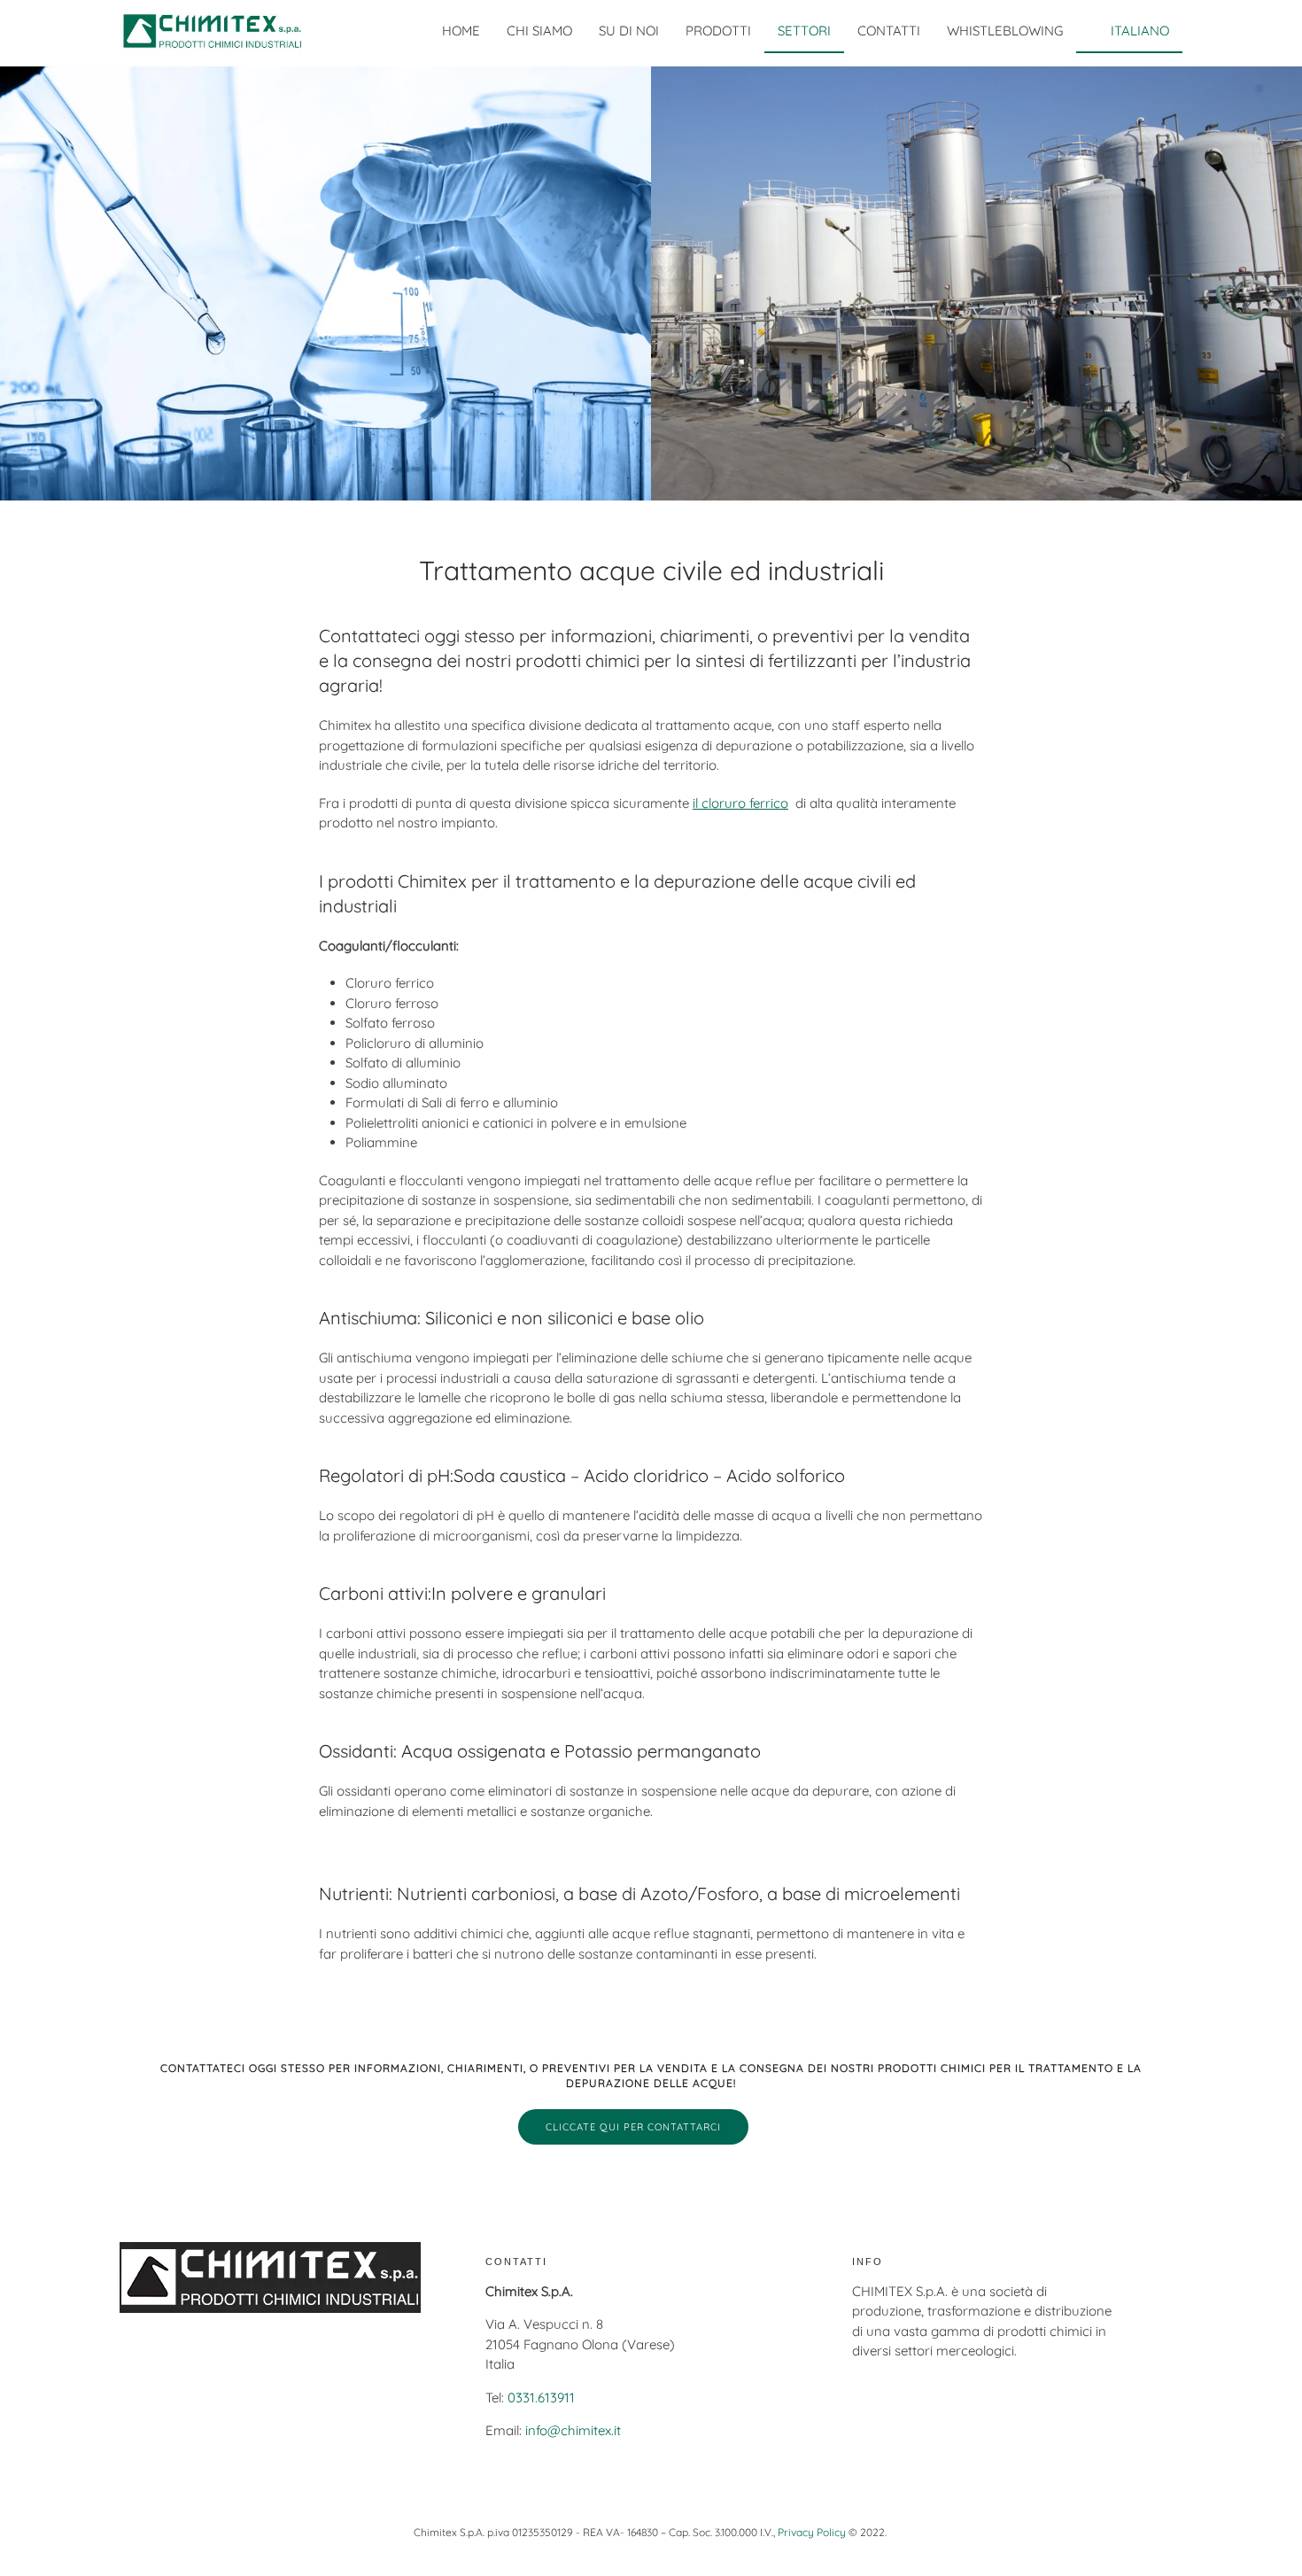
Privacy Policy (812, 2532)
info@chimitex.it (573, 2430)
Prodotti (718, 31)
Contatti (889, 31)
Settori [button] (804, 31)
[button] (1129, 31)
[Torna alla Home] (213, 31)
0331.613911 (541, 2398)
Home (461, 31)
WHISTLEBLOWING (1005, 31)
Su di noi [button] (629, 31)
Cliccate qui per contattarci (633, 2127)
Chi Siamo (539, 31)
